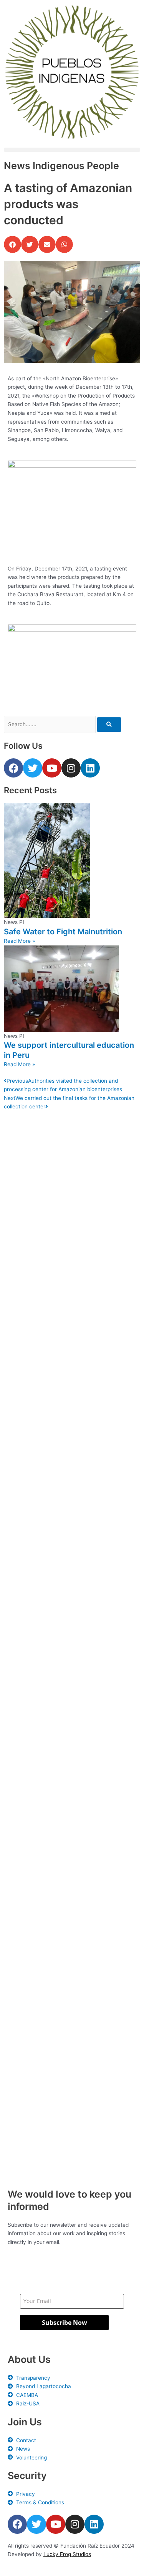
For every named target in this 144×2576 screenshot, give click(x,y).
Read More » (19, 941)
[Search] (109, 725)
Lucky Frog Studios (67, 2554)
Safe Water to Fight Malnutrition (63, 932)
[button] (72, 150)
